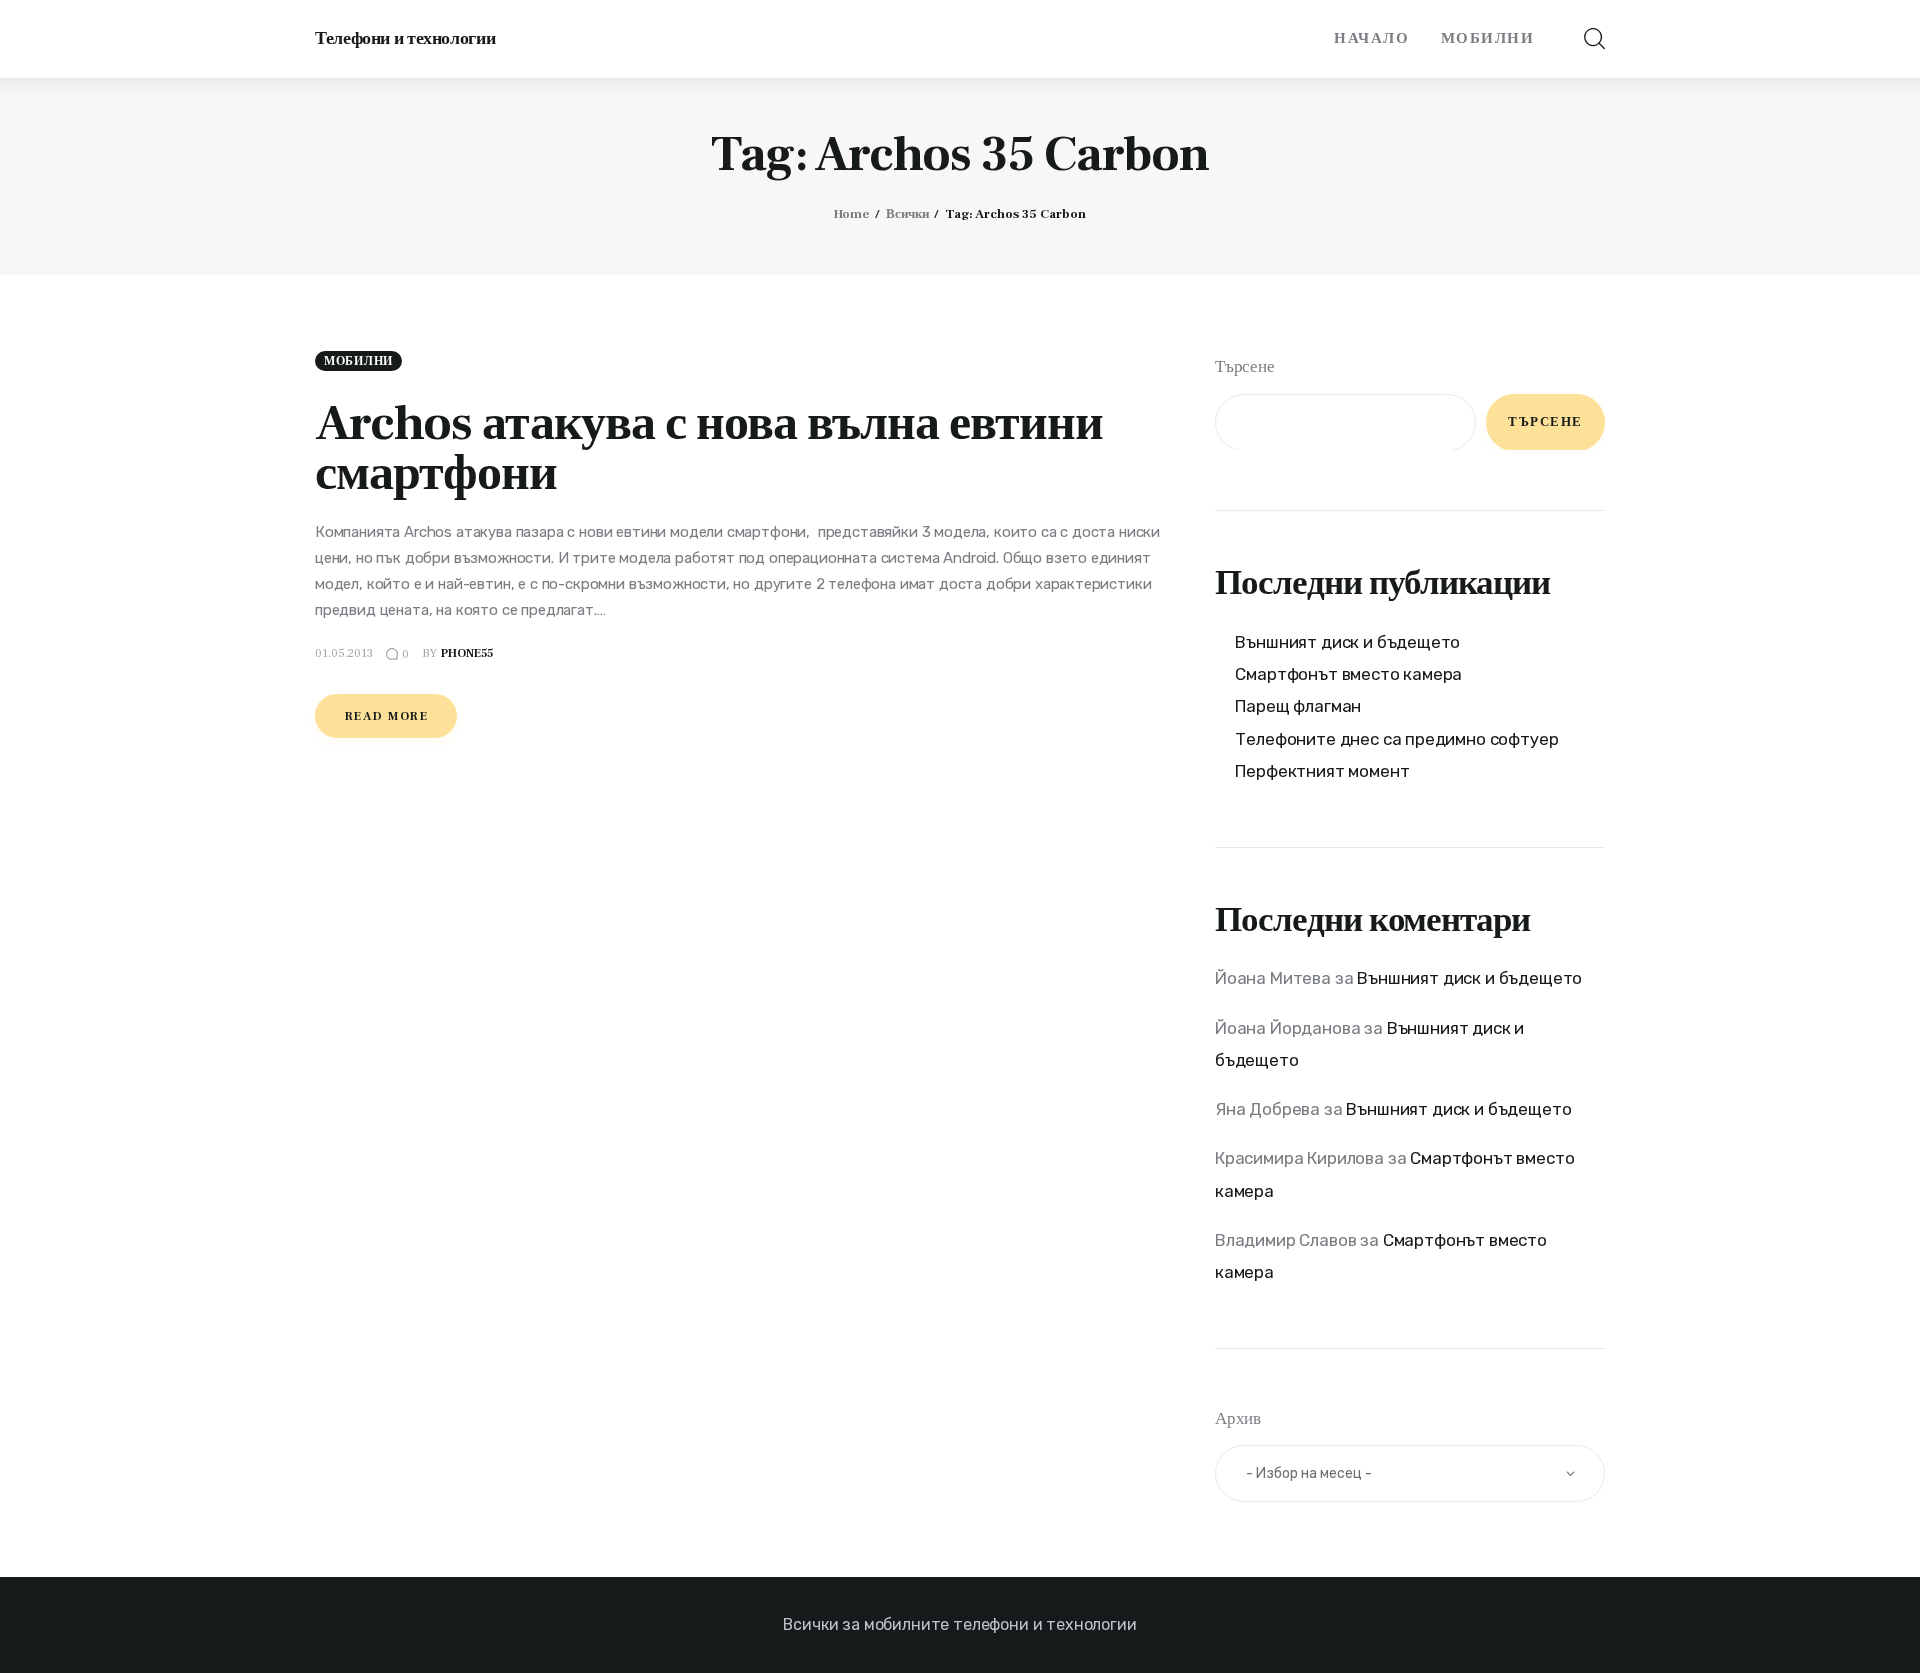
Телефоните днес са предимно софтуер (1396, 738)
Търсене (1245, 367)
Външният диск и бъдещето (1347, 641)
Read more (386, 716)
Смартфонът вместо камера (1348, 673)
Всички (907, 214)
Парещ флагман (1298, 706)
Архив (1238, 1419)
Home (851, 214)
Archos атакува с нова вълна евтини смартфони (709, 448)
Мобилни (358, 361)
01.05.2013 (344, 653)
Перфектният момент (1322, 770)
